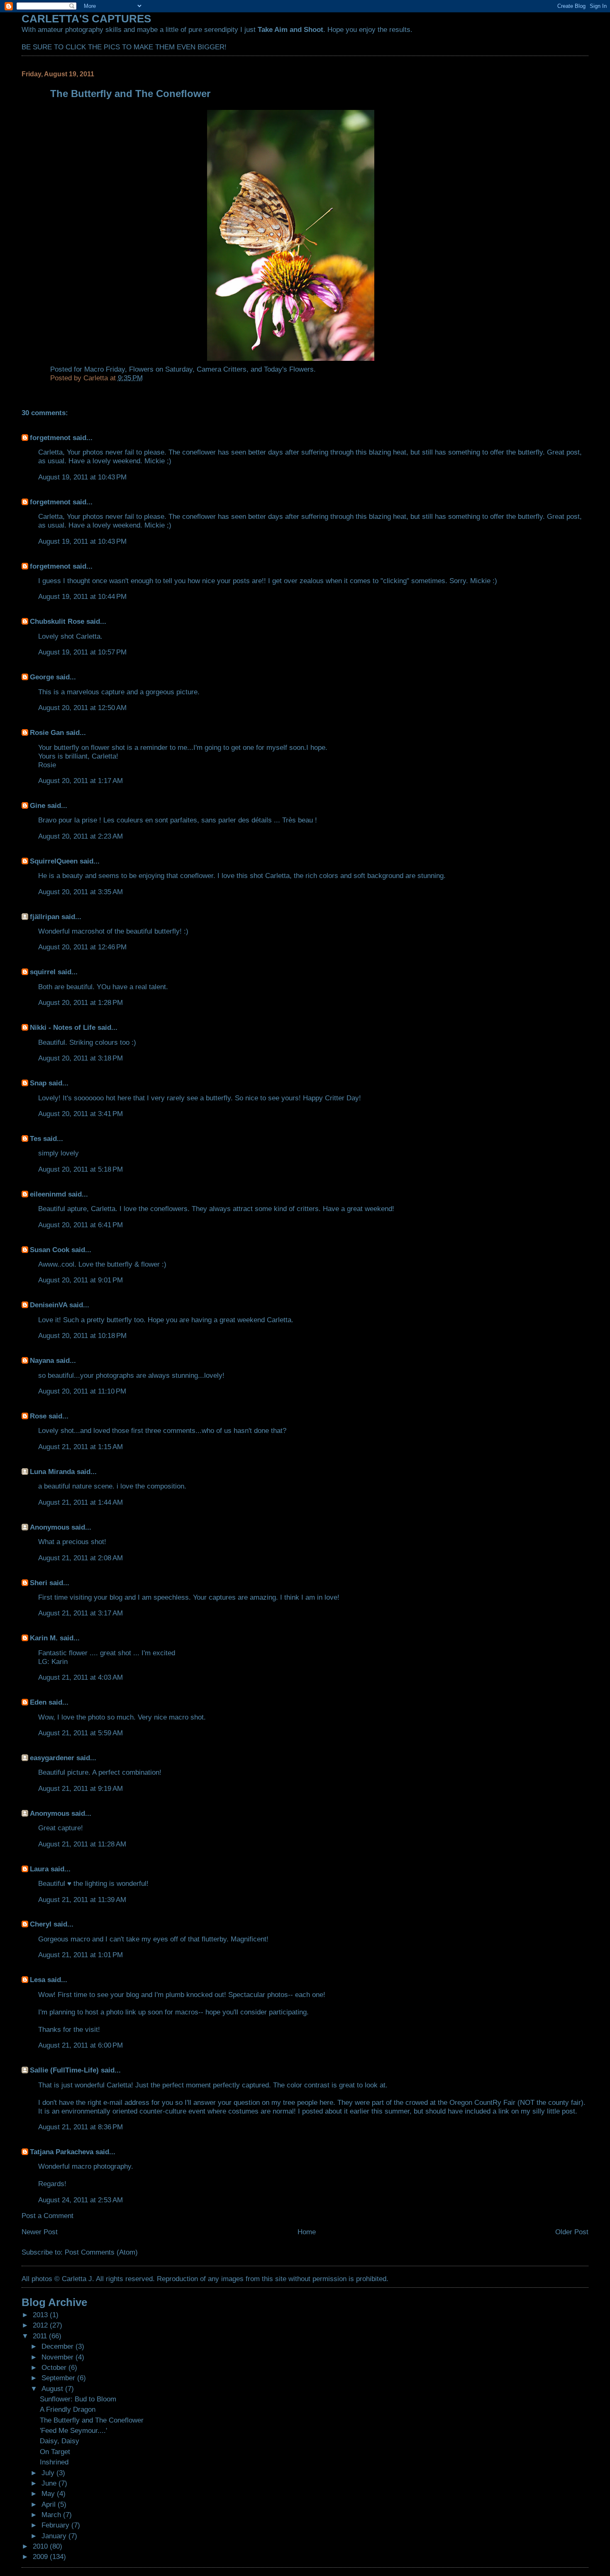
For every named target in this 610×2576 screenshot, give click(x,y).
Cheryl (41, 1924)
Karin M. (44, 1638)
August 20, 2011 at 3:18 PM (81, 1058)
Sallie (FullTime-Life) (64, 2070)
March (52, 2515)
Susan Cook (50, 1250)
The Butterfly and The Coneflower (92, 2420)
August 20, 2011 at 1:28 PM (81, 1002)
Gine (38, 805)
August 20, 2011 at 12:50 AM (82, 708)
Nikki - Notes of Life (63, 1027)
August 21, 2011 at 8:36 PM (81, 2127)
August (53, 2389)
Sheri (39, 1583)
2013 (41, 2315)
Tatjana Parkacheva (62, 2152)
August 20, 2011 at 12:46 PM (82, 947)
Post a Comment (48, 2216)
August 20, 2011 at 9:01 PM (81, 1280)
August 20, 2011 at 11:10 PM (82, 1391)
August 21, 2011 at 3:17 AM (81, 1613)
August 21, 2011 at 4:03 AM (81, 1677)
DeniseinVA (49, 1305)
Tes (35, 1138)
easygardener (52, 1758)
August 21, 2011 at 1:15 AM (81, 1447)
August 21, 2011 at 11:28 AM (82, 1844)
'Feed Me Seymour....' (73, 2430)
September (59, 2378)
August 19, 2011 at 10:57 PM (82, 652)
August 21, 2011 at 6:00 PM (81, 2045)
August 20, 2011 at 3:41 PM (81, 1114)
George (42, 677)
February (56, 2525)
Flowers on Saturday (161, 369)
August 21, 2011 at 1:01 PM (81, 1955)
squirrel (43, 972)
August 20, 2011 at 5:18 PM (81, 1169)
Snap (38, 1083)
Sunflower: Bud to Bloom (78, 2399)
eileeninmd (48, 1194)
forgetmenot (50, 438)
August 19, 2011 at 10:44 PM (82, 596)
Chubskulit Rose (57, 621)
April (50, 2504)
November (59, 2357)
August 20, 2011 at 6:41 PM (81, 1225)
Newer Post (40, 2232)
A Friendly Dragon (68, 2409)
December (59, 2346)
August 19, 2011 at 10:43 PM (82, 477)
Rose (38, 1416)
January (55, 2536)
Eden (38, 1702)
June (50, 2483)
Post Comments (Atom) (101, 2252)
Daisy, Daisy (60, 2441)
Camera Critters (222, 369)
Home (307, 2232)
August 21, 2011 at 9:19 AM (81, 1788)
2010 (41, 2546)
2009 (41, 2557)
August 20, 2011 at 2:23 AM (81, 836)
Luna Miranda (52, 1472)
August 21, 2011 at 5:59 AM (81, 1733)
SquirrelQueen (54, 861)
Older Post (572, 2232)
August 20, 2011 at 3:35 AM (81, 892)
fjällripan (45, 917)
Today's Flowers (289, 369)
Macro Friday (105, 369)
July (49, 2473)
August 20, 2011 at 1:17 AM (81, 781)
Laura (39, 1869)
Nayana (42, 1360)
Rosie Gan (47, 732)
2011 (41, 2336)
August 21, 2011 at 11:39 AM (82, 1900)
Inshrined (54, 2462)
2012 (41, 2325)
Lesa (38, 1980)
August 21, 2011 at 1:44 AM (81, 1502)
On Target (55, 2452)
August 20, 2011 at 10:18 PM (82, 1335)
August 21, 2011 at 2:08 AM (81, 1558)
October (55, 2367)
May (49, 2493)
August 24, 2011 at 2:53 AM (81, 2200)
